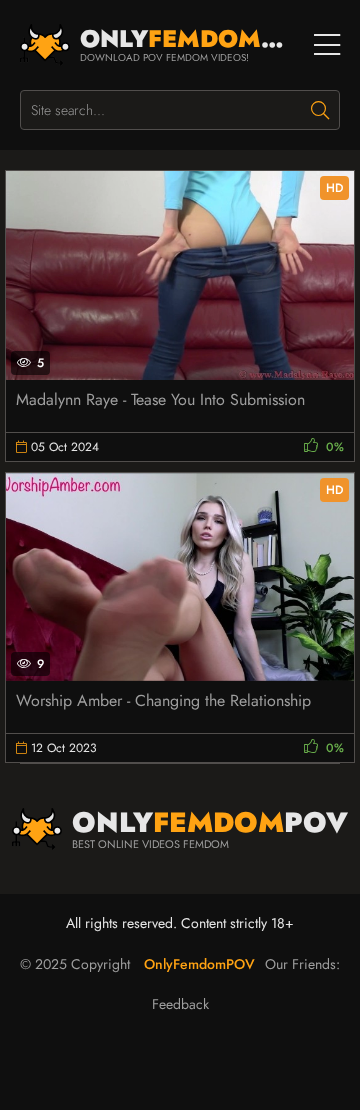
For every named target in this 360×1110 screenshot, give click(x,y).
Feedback (180, 1004)
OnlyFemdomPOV (199, 964)
